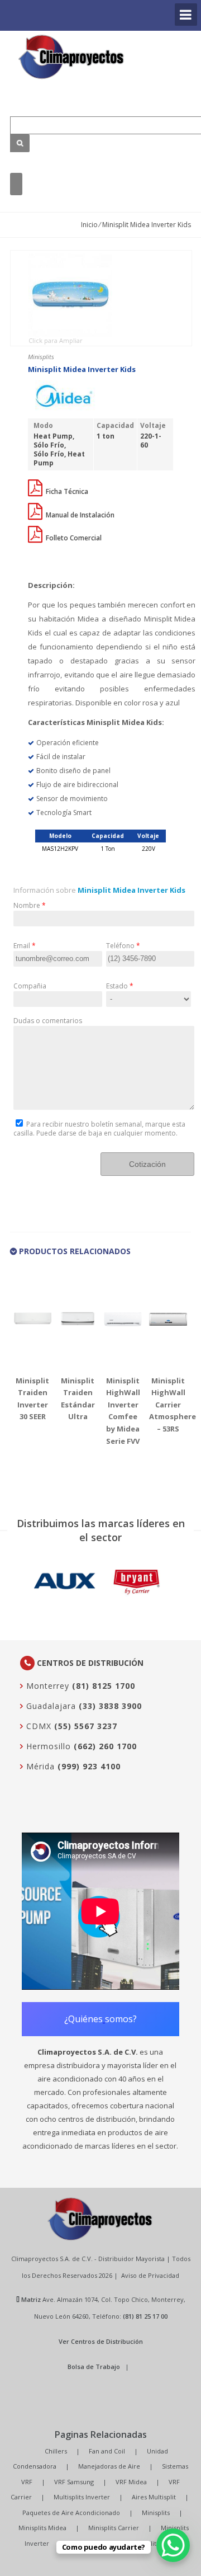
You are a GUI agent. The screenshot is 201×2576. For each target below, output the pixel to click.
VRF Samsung (74, 2482)
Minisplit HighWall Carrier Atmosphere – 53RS (173, 1405)
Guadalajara (50, 1706)
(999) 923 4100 (89, 1766)
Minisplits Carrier (114, 2528)
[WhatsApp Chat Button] (173, 2545)
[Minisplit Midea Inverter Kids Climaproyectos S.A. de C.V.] (71, 57)
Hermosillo (47, 1746)
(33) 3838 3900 (110, 1706)
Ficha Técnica (66, 491)
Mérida (39, 1766)
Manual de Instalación (79, 515)
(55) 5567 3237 (86, 1726)
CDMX (37, 1726)
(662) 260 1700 (105, 1746)
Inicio (89, 225)
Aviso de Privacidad (150, 2275)
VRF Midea (131, 2482)
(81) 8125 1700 (104, 1686)
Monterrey (46, 1686)
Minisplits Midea (42, 2528)
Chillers (56, 2451)
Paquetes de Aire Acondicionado (71, 2513)
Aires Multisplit (154, 2497)
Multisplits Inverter (82, 2497)
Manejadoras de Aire (109, 2466)
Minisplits (156, 2513)
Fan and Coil (107, 2451)
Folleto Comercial (73, 538)
